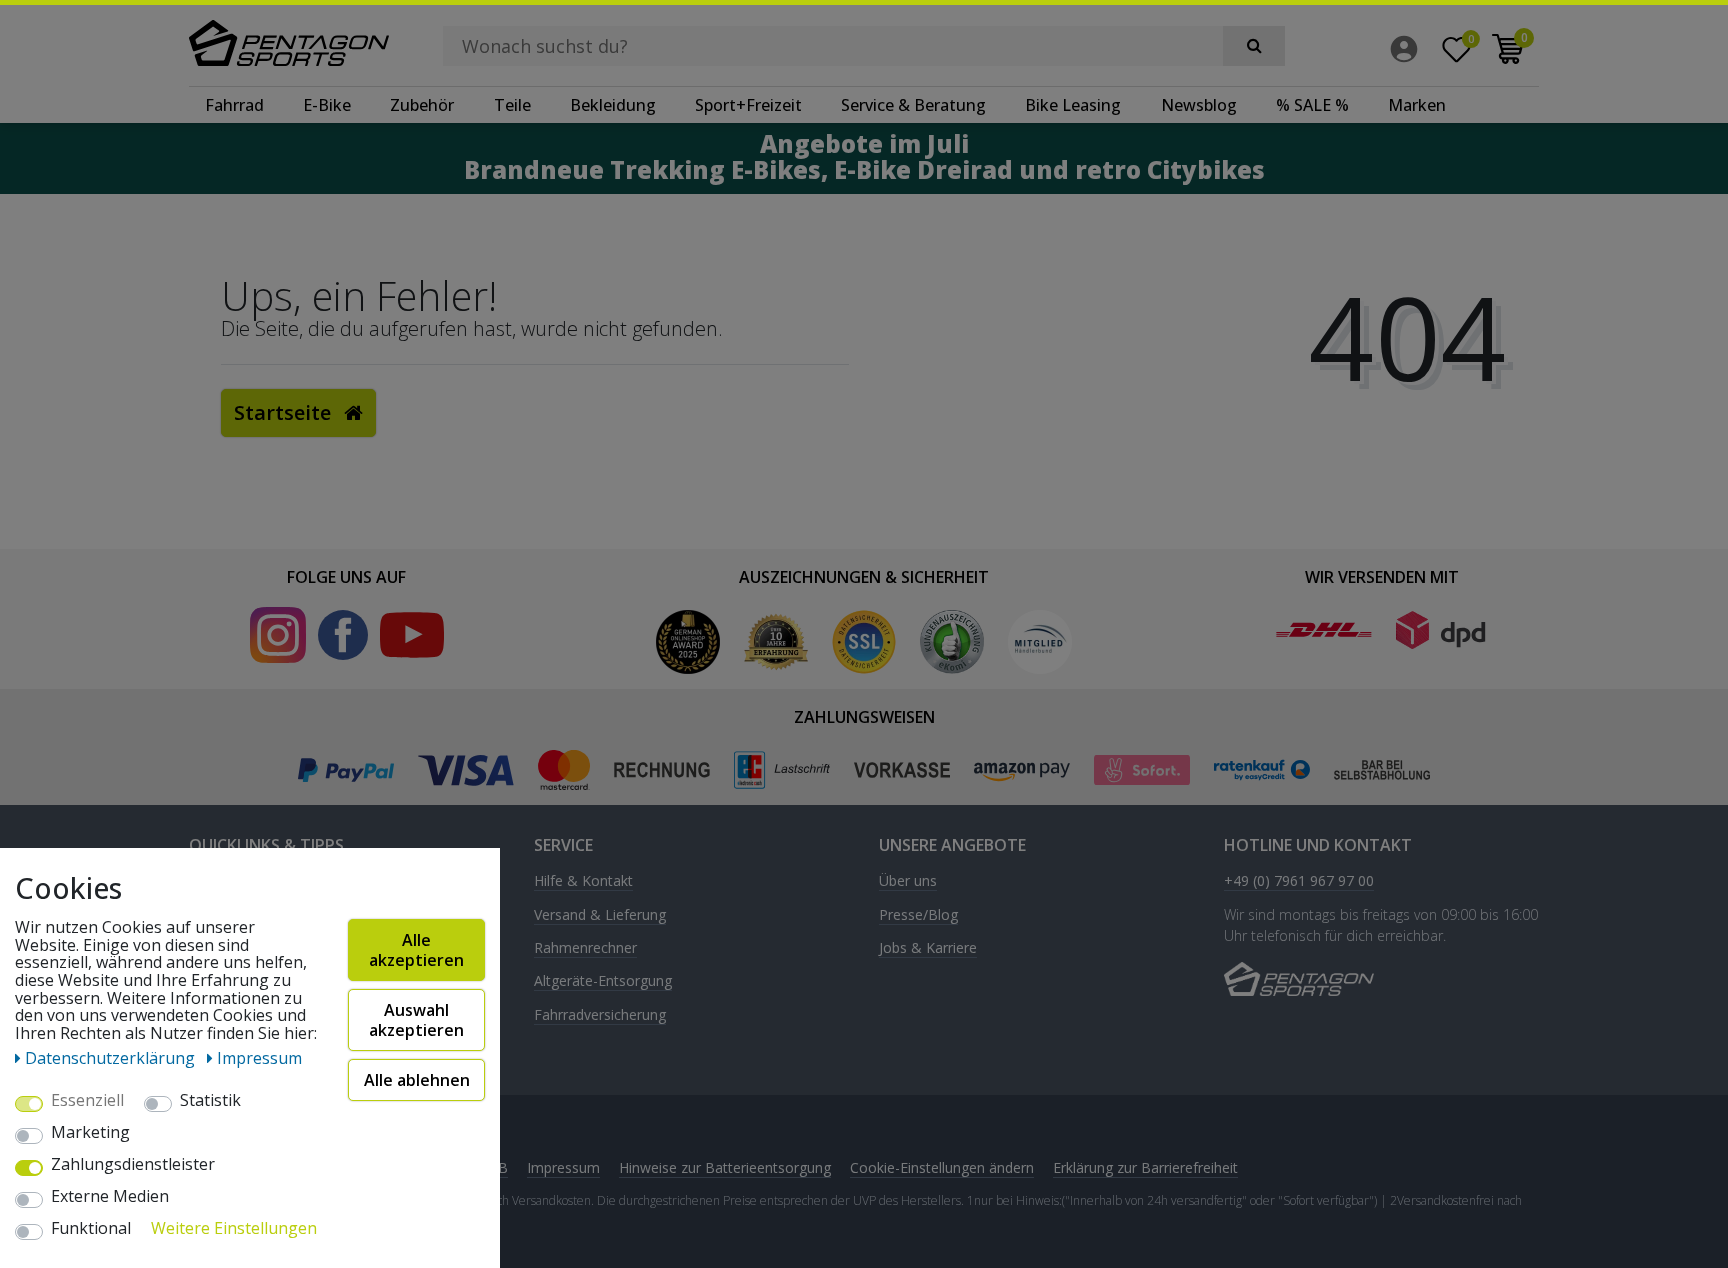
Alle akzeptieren (416, 950)
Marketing (90, 1133)
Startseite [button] (285, 412)
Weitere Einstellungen (234, 1229)
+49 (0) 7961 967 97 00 (1299, 881)
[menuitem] (1409, 49)
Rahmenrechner (585, 948)
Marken (1417, 105)
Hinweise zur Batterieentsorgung (725, 1167)
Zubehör (422, 105)
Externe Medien (110, 1197)
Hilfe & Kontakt (583, 881)
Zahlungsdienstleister (133, 1165)
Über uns (908, 881)
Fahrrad (234, 105)
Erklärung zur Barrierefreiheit (1145, 1167)
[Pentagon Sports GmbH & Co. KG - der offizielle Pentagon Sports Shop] (289, 43)
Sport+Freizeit (748, 105)
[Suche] (1254, 46)
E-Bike (327, 105)
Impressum (563, 1167)
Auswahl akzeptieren (416, 1020)
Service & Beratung (913, 105)
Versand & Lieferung (600, 915)
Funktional (91, 1229)
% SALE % (1312, 105)
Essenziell (87, 1101)
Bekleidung (613, 105)
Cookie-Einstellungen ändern (942, 1167)
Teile (512, 105)
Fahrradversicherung (600, 1015)
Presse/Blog (918, 915)
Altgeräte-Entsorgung (603, 981)
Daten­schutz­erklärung (112, 1058)
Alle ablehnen (417, 1080)
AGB (493, 1167)
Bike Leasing (1073, 105)
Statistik (210, 1101)
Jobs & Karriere (928, 948)
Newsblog (1199, 105)
